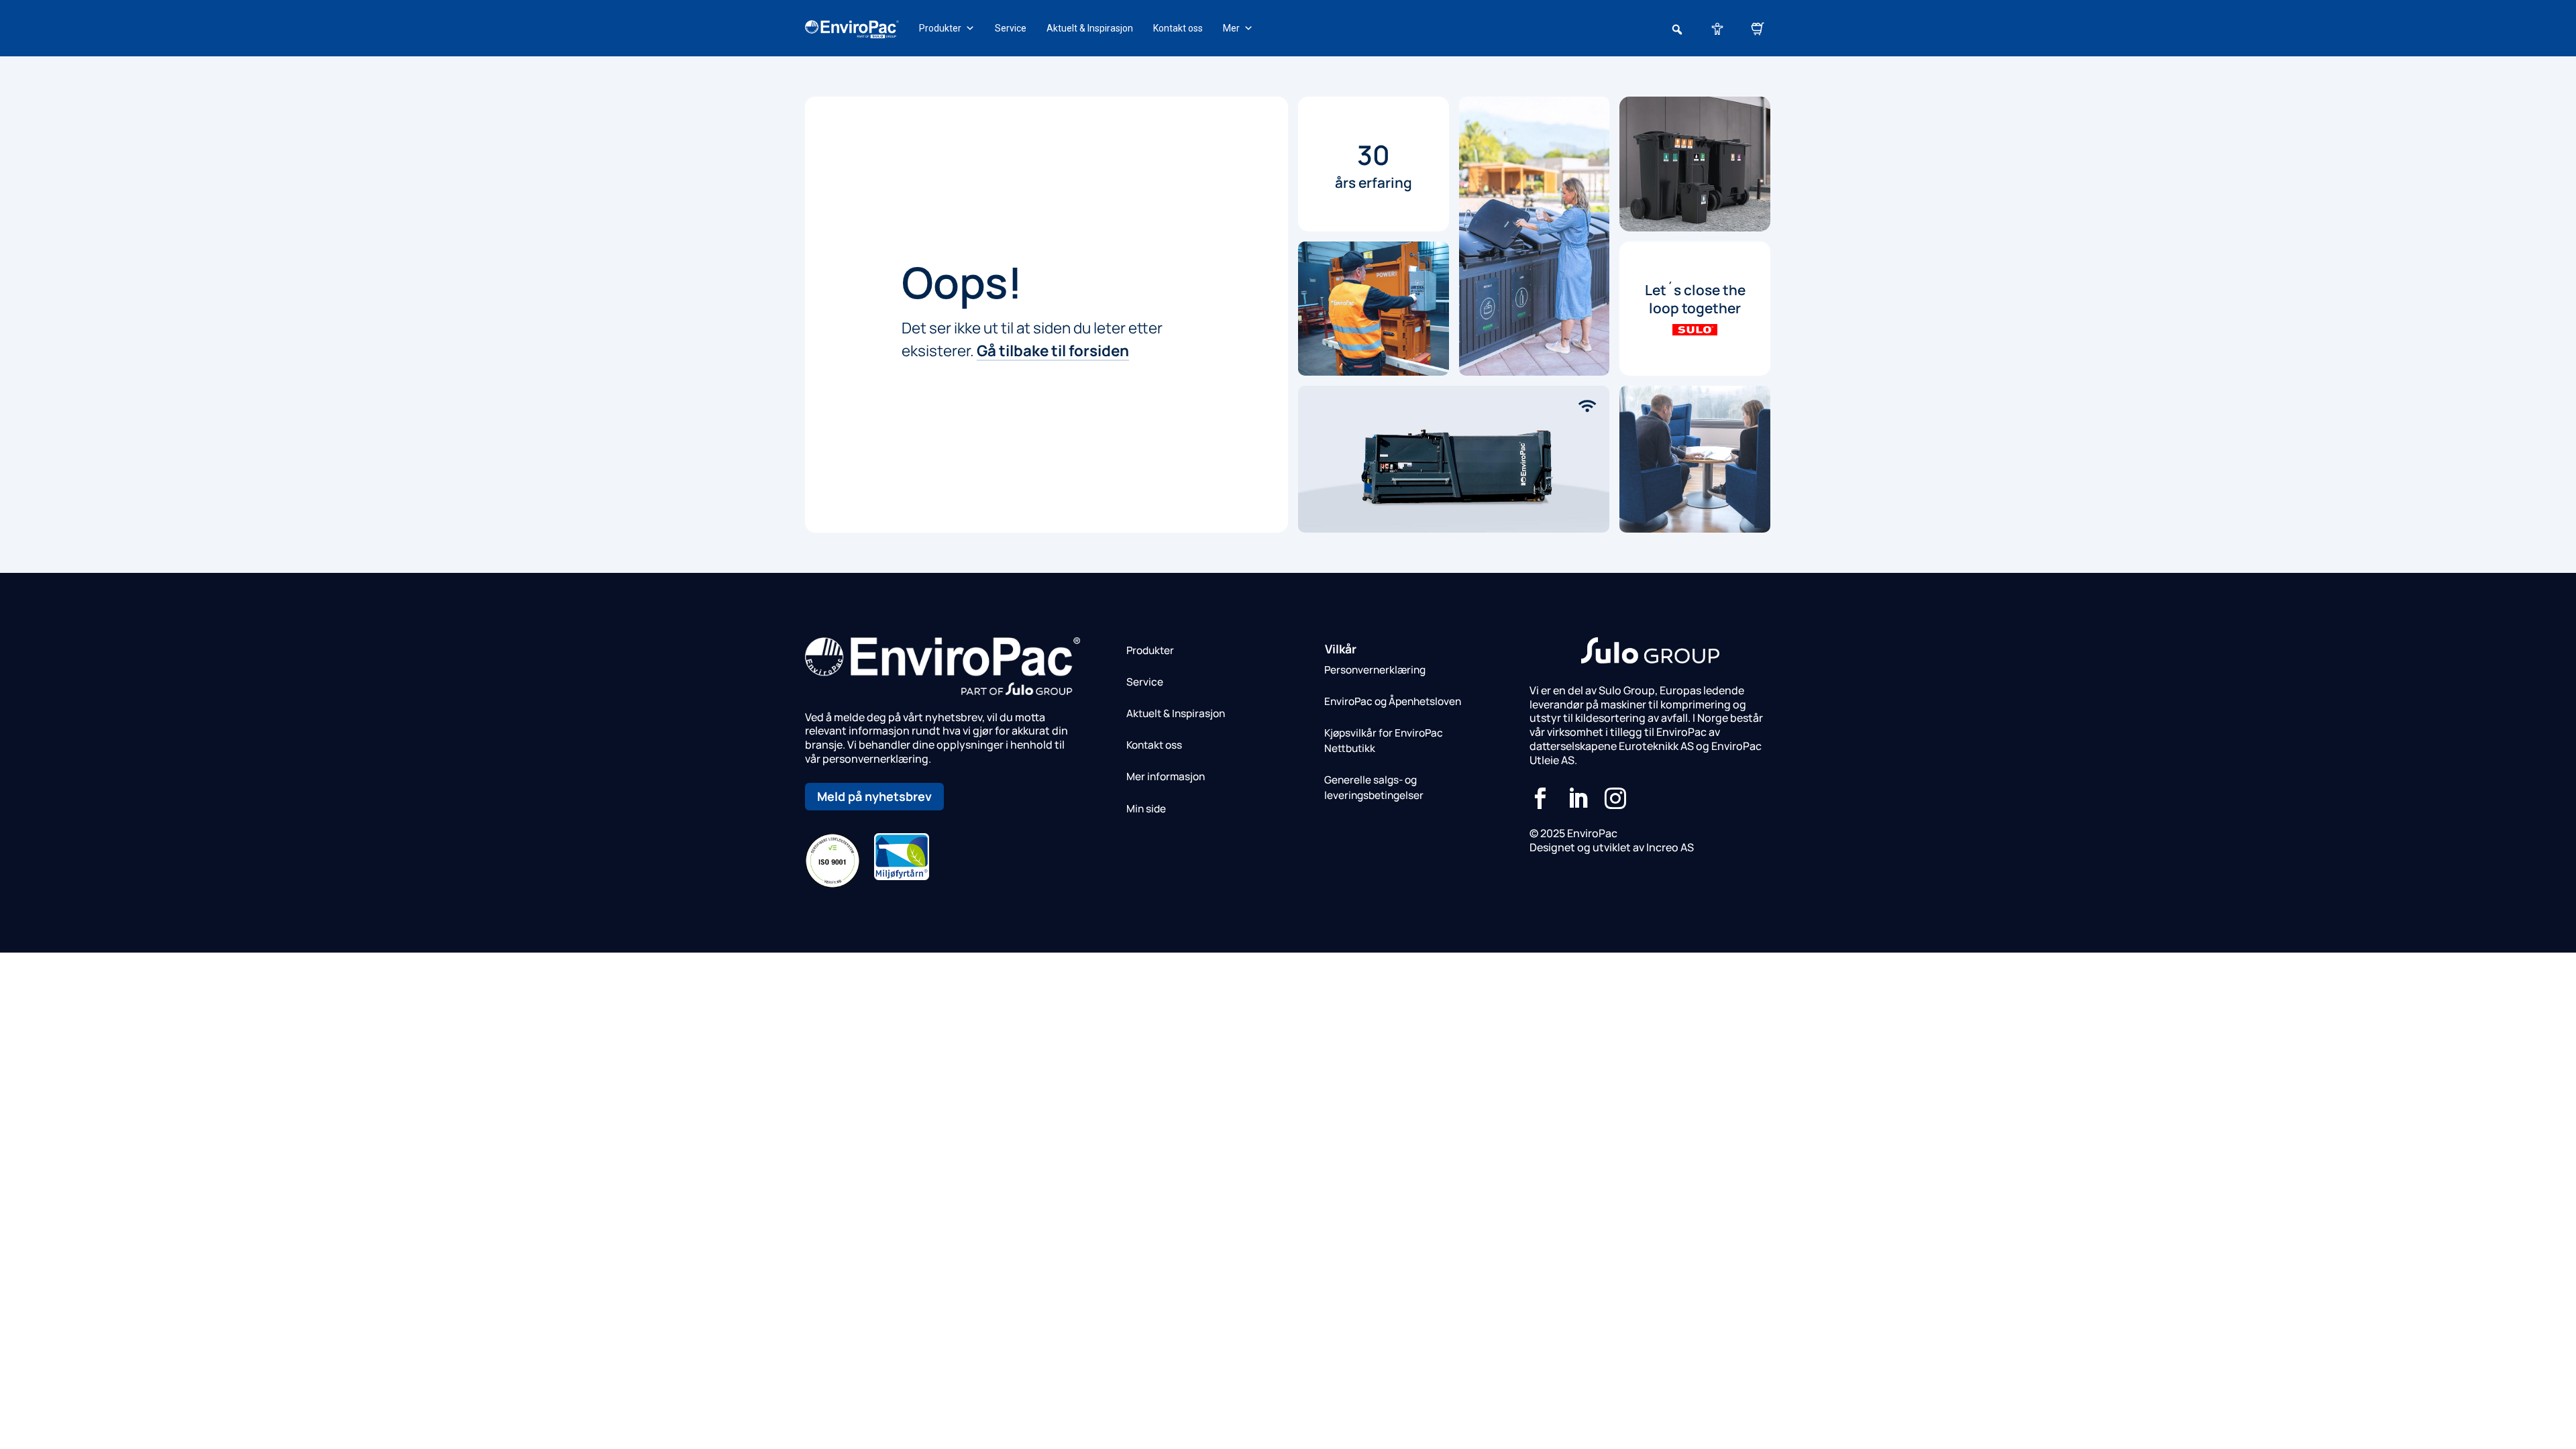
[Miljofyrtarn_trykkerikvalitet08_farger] (902, 876)
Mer (1231, 28)
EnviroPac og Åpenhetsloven (1393, 701)
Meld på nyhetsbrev (874, 796)
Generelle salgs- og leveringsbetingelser (1374, 788)
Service (1011, 28)
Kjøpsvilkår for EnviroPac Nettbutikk (1384, 741)
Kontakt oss (1178, 28)
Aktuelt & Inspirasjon (1090, 28)
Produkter (940, 28)
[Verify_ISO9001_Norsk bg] (833, 884)
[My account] (1717, 28)
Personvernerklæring (1375, 670)
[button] (1677, 30)
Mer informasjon (1166, 776)
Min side (1146, 809)
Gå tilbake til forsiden (1053, 351)
